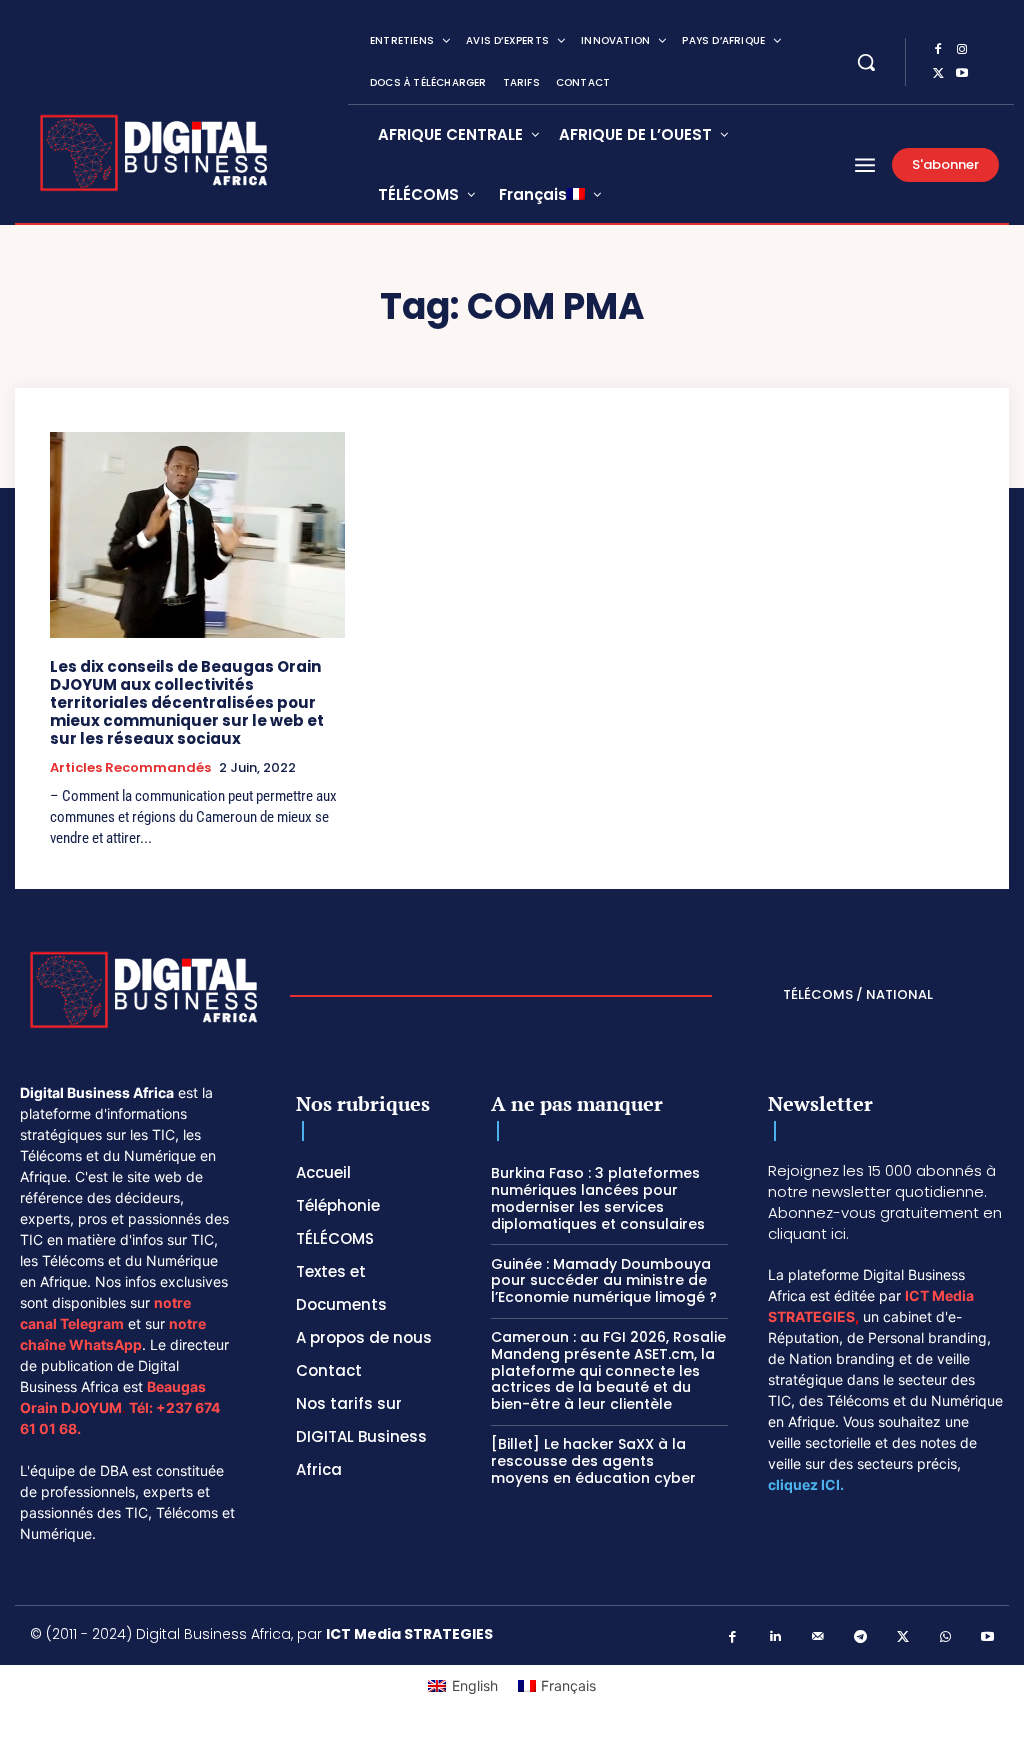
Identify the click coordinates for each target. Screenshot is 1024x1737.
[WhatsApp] (945, 1637)
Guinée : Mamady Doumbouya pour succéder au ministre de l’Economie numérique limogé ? (604, 1281)
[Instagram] (962, 50)
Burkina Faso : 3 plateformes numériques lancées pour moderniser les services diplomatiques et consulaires (600, 1198)
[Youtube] (962, 74)
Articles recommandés (130, 768)
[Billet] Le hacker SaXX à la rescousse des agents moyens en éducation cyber (593, 1461)
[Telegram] (860, 1637)
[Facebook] (938, 50)
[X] (938, 74)
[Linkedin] (775, 1637)
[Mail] (818, 1637)
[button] (866, 62)
